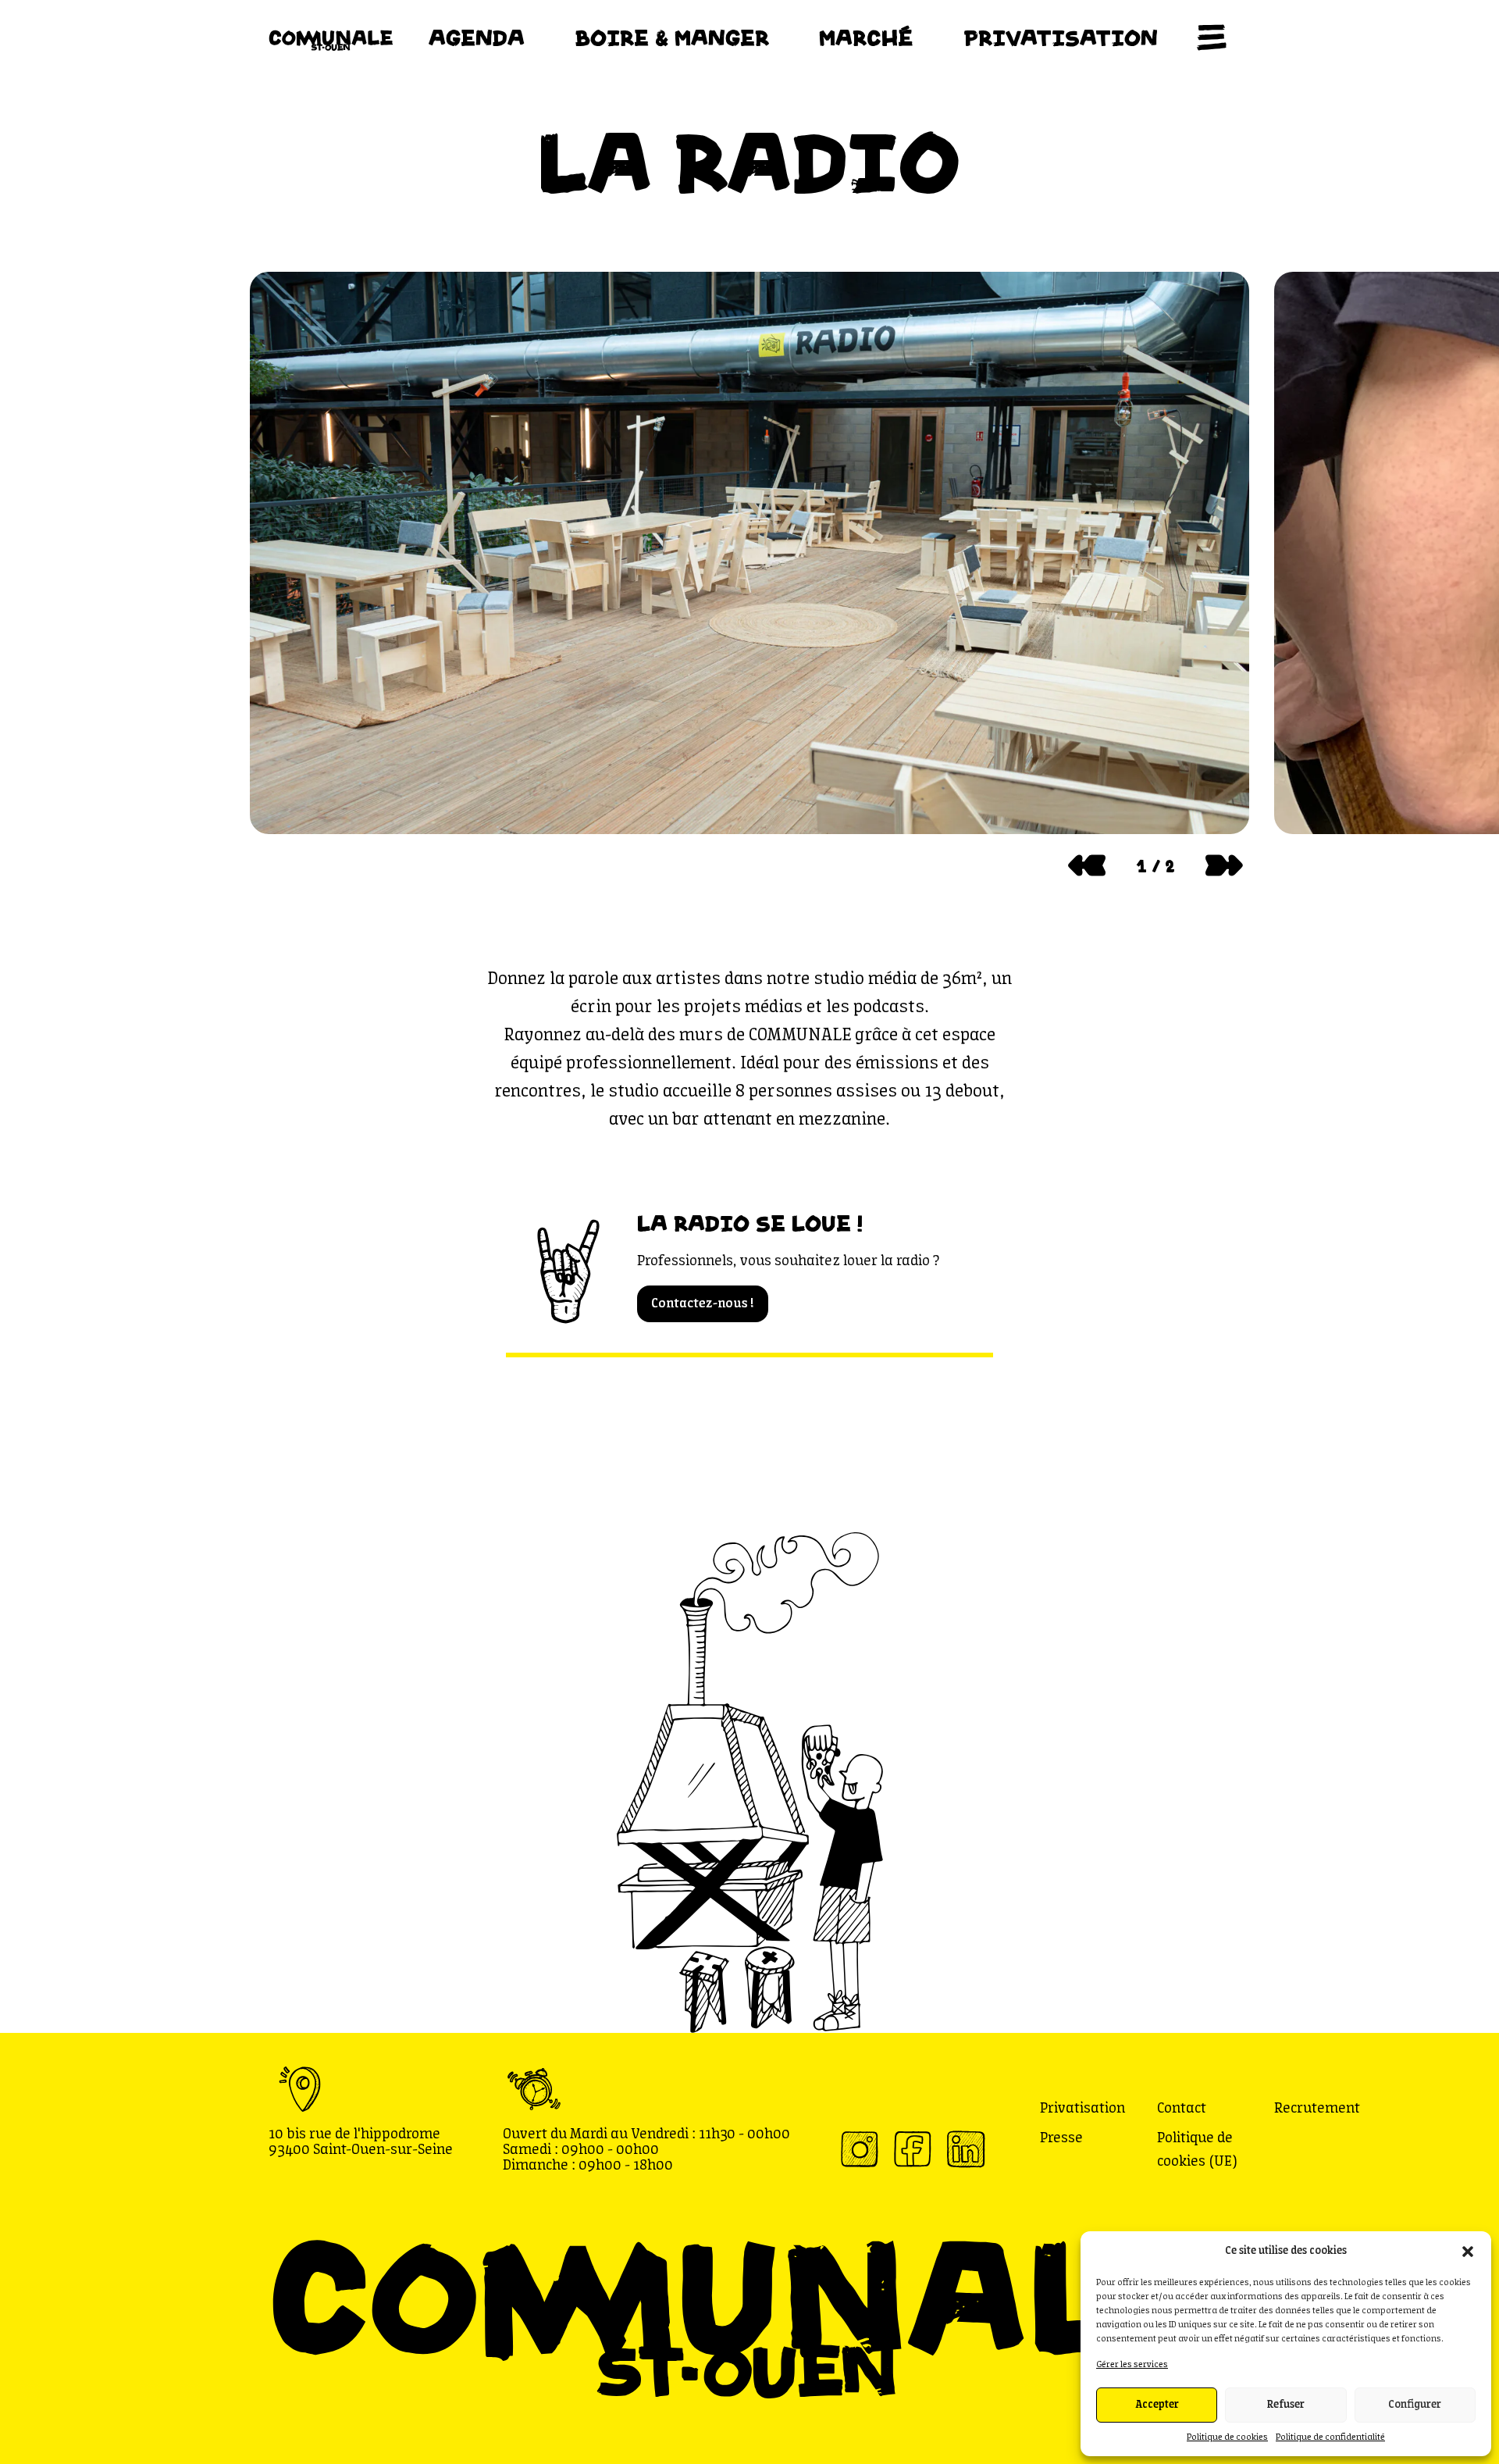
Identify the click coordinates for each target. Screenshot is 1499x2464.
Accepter (1157, 2405)
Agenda (477, 37)
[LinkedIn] (965, 2148)
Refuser (1286, 2405)
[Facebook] (912, 2148)
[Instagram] (859, 2148)
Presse (1061, 2138)
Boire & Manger (672, 37)
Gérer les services (1132, 2365)
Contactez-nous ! (703, 1304)
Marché (866, 37)
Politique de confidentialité (1330, 2437)
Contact (1182, 2109)
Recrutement (1317, 2109)
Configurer (1415, 2405)
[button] (1468, 2252)
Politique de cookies (1227, 2437)
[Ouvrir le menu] (1212, 37)
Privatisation (1061, 37)
